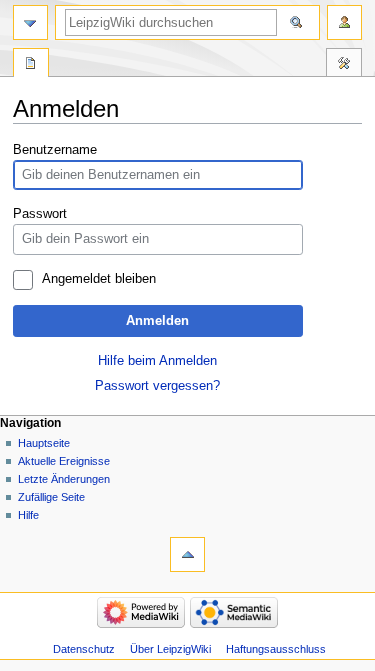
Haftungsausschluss (276, 649)
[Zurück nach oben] (187, 554)
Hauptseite (44, 443)
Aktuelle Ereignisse (64, 461)
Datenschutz (84, 649)
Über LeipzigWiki (170, 649)
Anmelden (157, 321)
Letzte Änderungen (64, 479)
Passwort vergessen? (157, 386)
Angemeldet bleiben (99, 279)
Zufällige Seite (51, 497)
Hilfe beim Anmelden (157, 361)
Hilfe (28, 515)
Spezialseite (31, 65)
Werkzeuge (344, 65)
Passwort (40, 214)
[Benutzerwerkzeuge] (344, 22)
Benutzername (55, 150)
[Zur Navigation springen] (30, 22)
